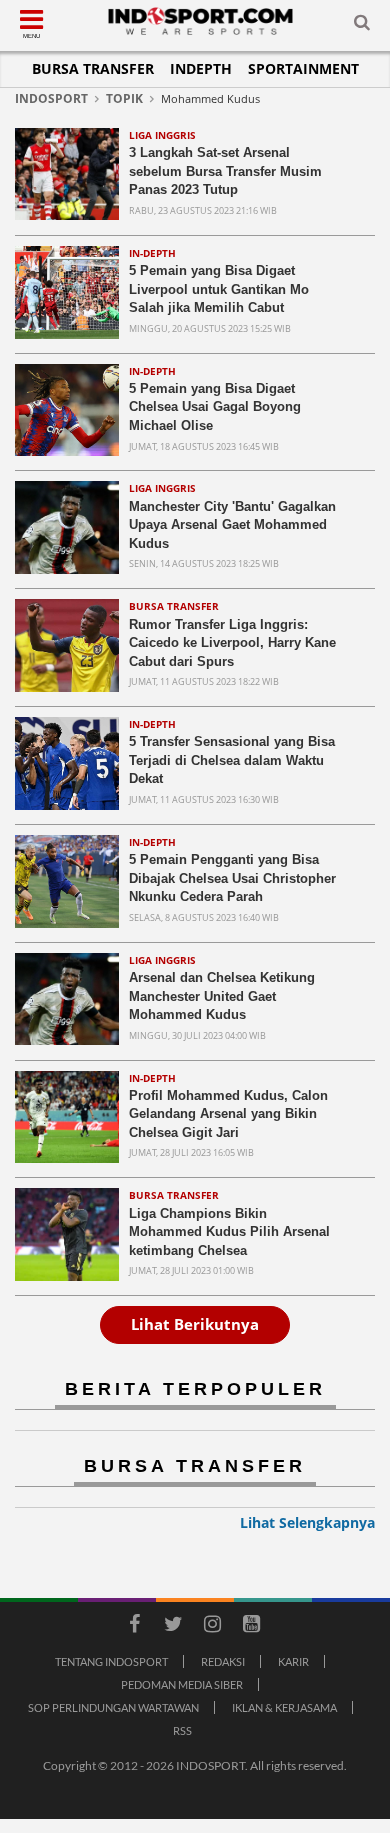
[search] (362, 26)
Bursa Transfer (93, 68)
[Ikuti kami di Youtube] (251, 1627)
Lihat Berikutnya (195, 1324)
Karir (293, 1661)
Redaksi (223, 1661)
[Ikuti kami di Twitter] (173, 1627)
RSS (182, 1730)
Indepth (201, 68)
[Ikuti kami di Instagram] (212, 1627)
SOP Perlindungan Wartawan (113, 1707)
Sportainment (303, 68)
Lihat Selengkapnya (307, 1522)
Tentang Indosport (111, 1661)
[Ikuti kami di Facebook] (134, 1627)
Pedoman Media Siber (182, 1684)
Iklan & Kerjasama (284, 1707)
